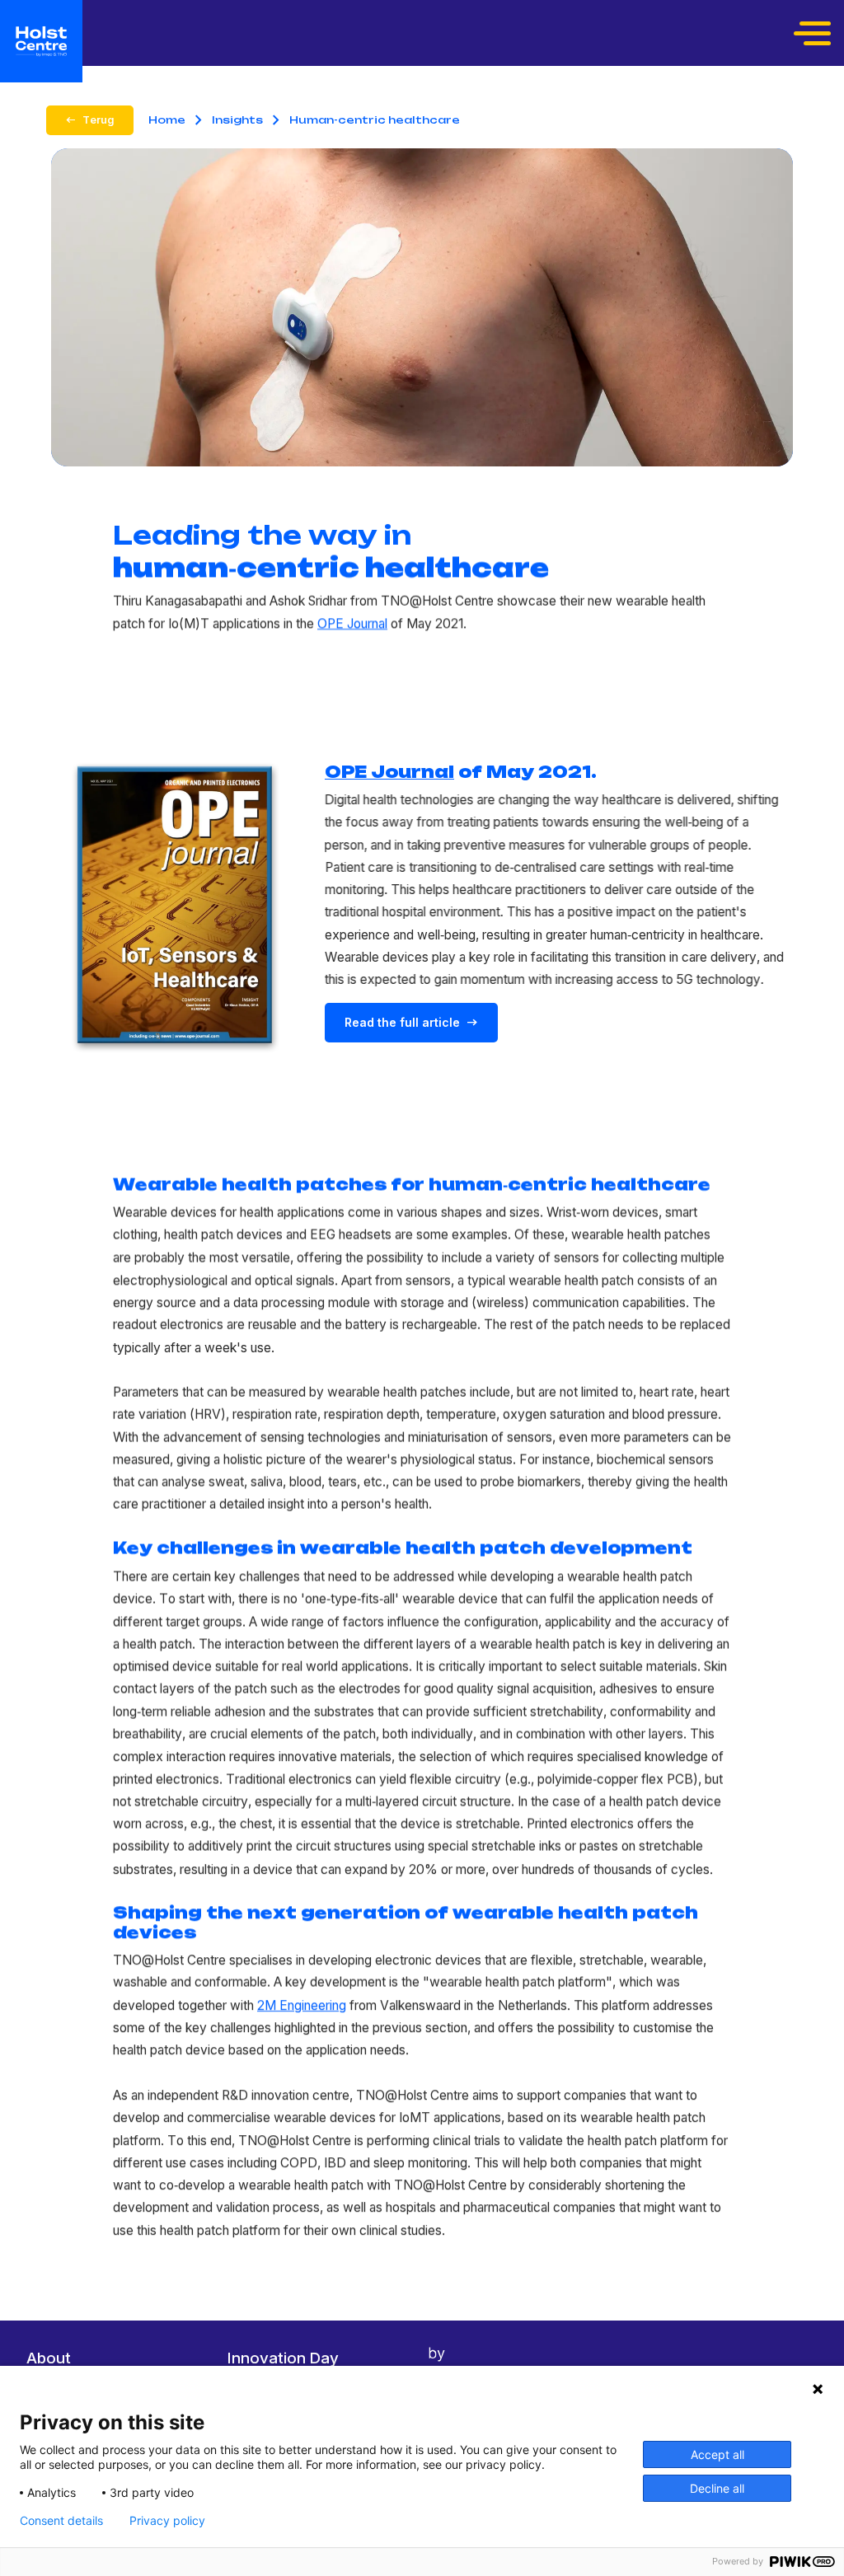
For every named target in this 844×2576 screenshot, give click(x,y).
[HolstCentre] (41, 41)
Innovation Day (283, 2358)
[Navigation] (814, 33)
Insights (237, 120)
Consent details (61, 2521)
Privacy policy (167, 2521)
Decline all (717, 2488)
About (49, 2358)
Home (167, 120)
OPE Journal (352, 623)
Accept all (717, 2454)
